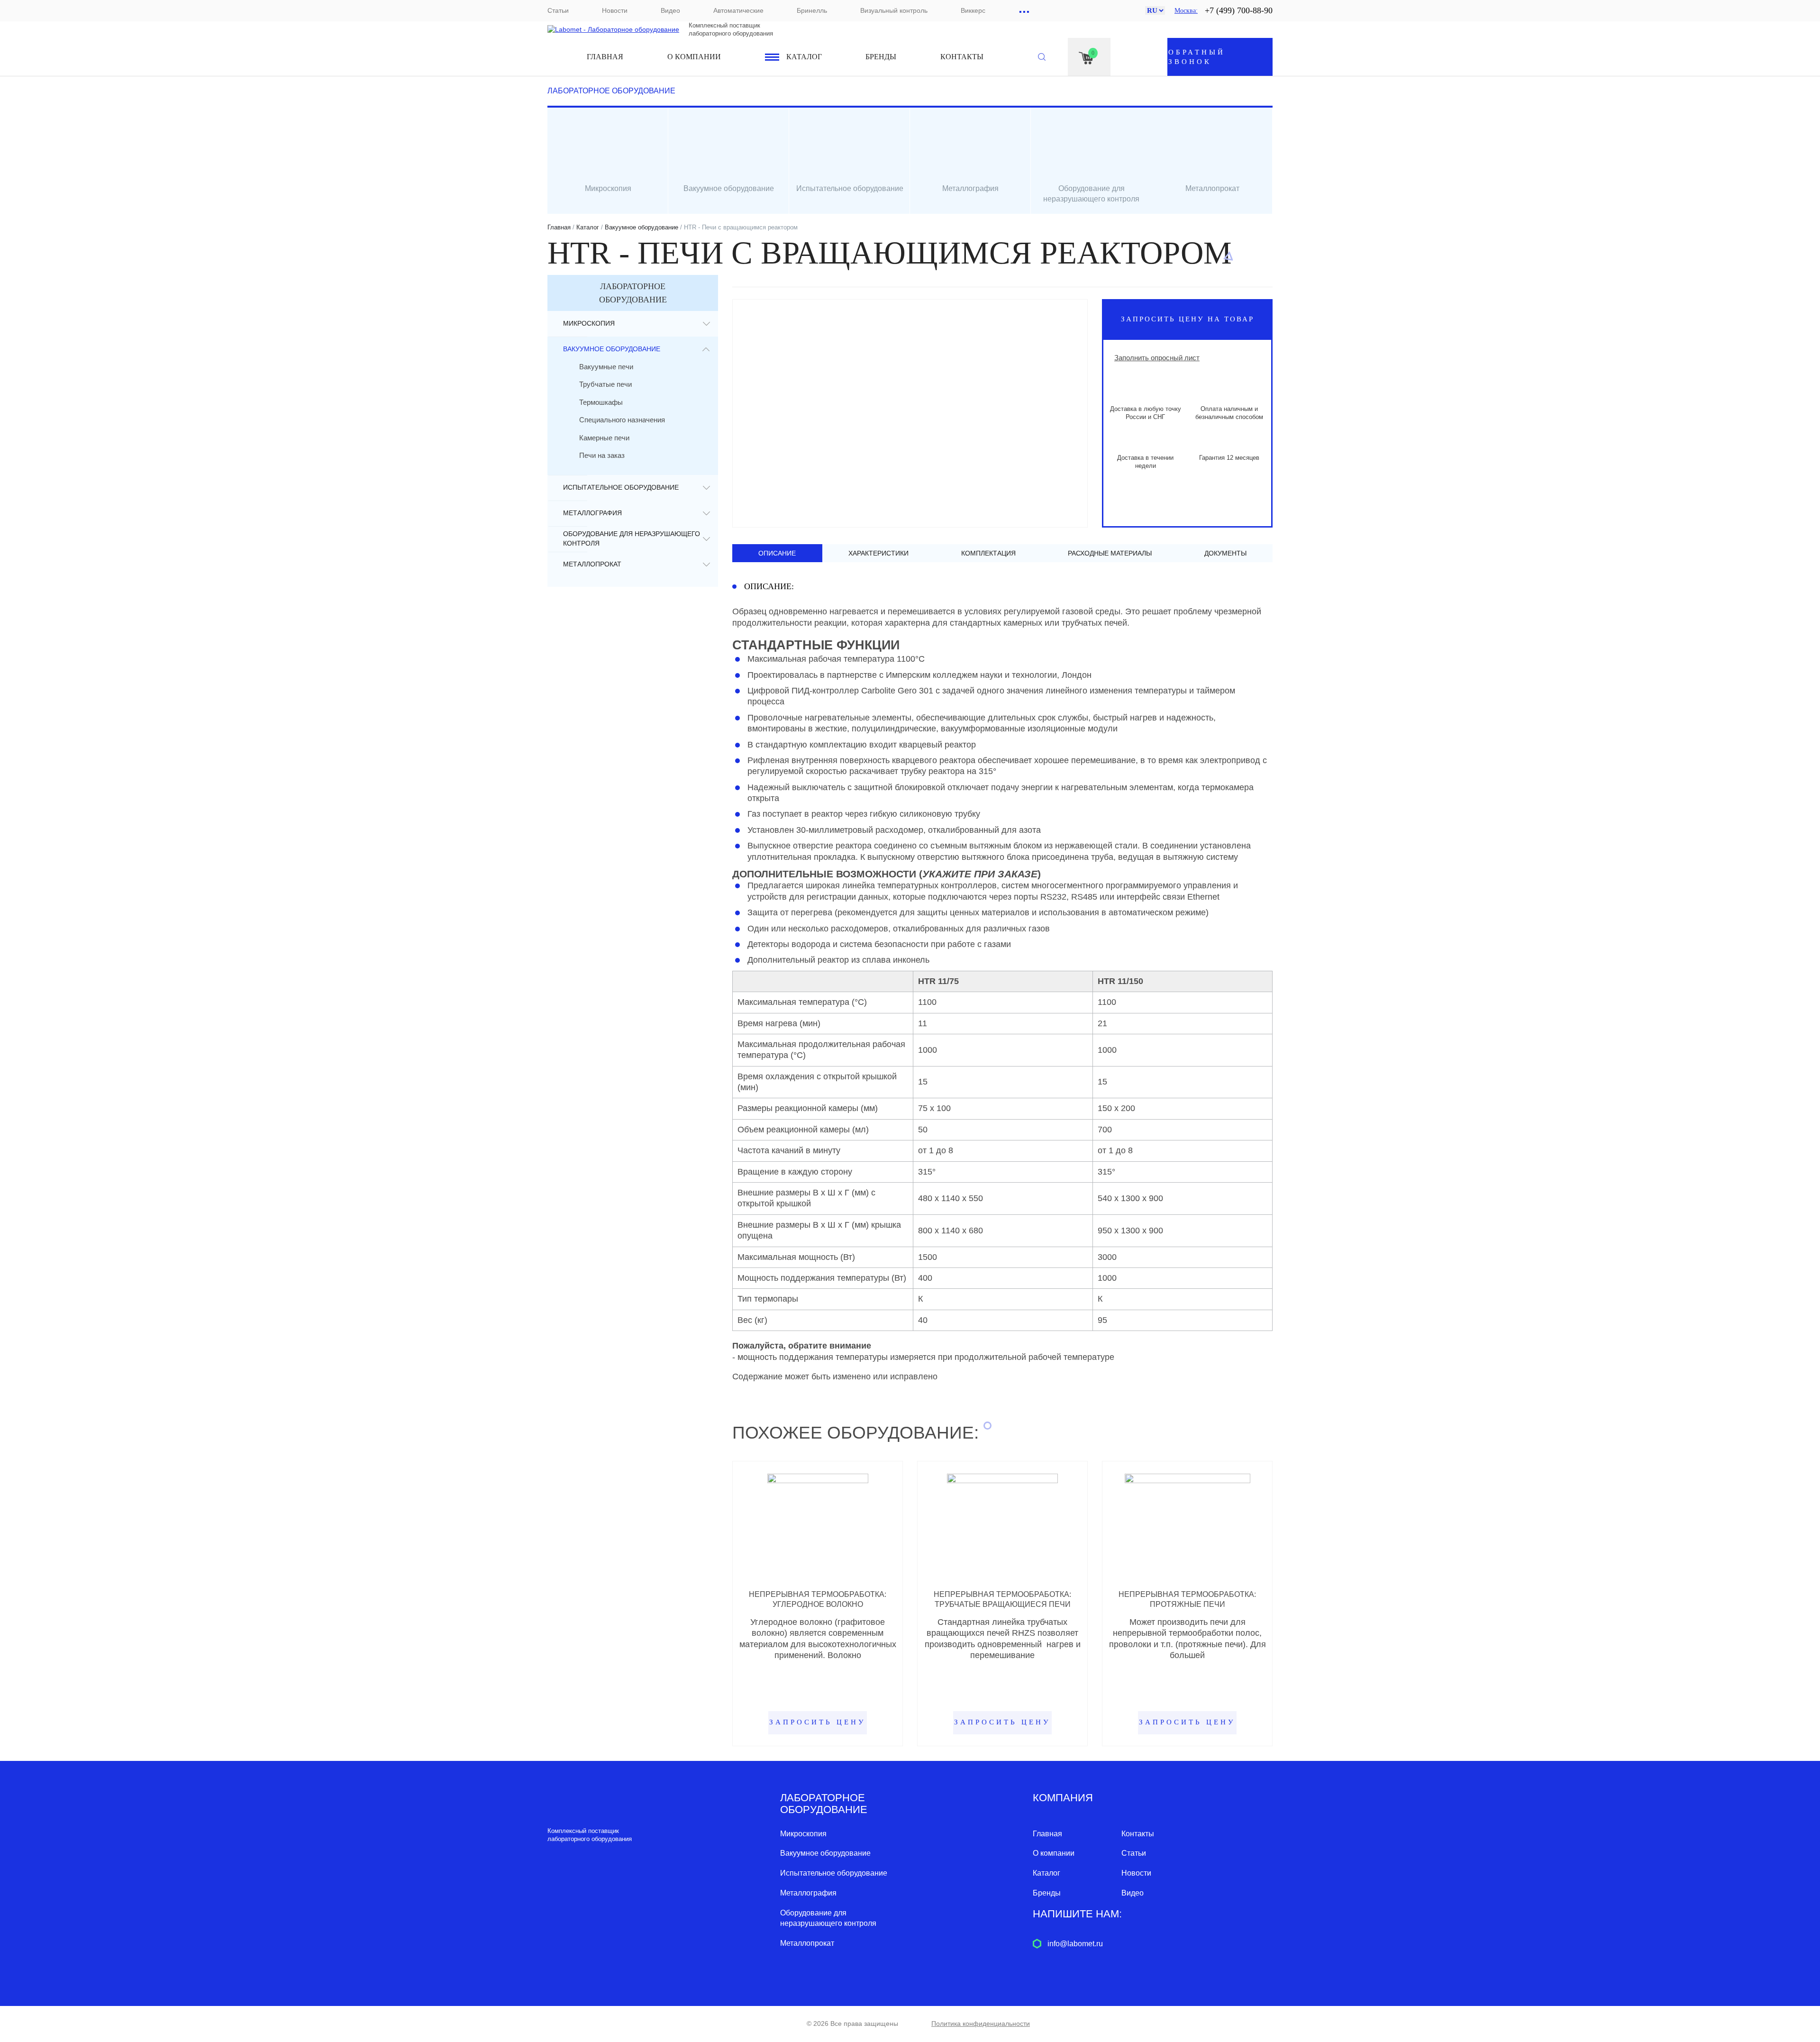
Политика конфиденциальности (981, 2024)
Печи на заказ (602, 455)
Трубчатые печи (605, 384)
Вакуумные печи (606, 367)
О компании (694, 57)
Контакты (962, 57)
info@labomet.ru (1075, 1944)
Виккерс (973, 10)
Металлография (592, 513)
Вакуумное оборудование (642, 227)
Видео (670, 10)
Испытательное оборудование (621, 487)
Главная (605, 57)
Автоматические (738, 10)
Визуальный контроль (894, 10)
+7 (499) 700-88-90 (1239, 10)
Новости (615, 10)
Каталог (804, 57)
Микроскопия (589, 323)
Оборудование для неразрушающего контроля (632, 538)
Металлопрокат (592, 564)
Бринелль (812, 10)
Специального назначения (622, 420)
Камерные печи (604, 438)
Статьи (558, 10)
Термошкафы (601, 402)
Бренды (881, 57)
